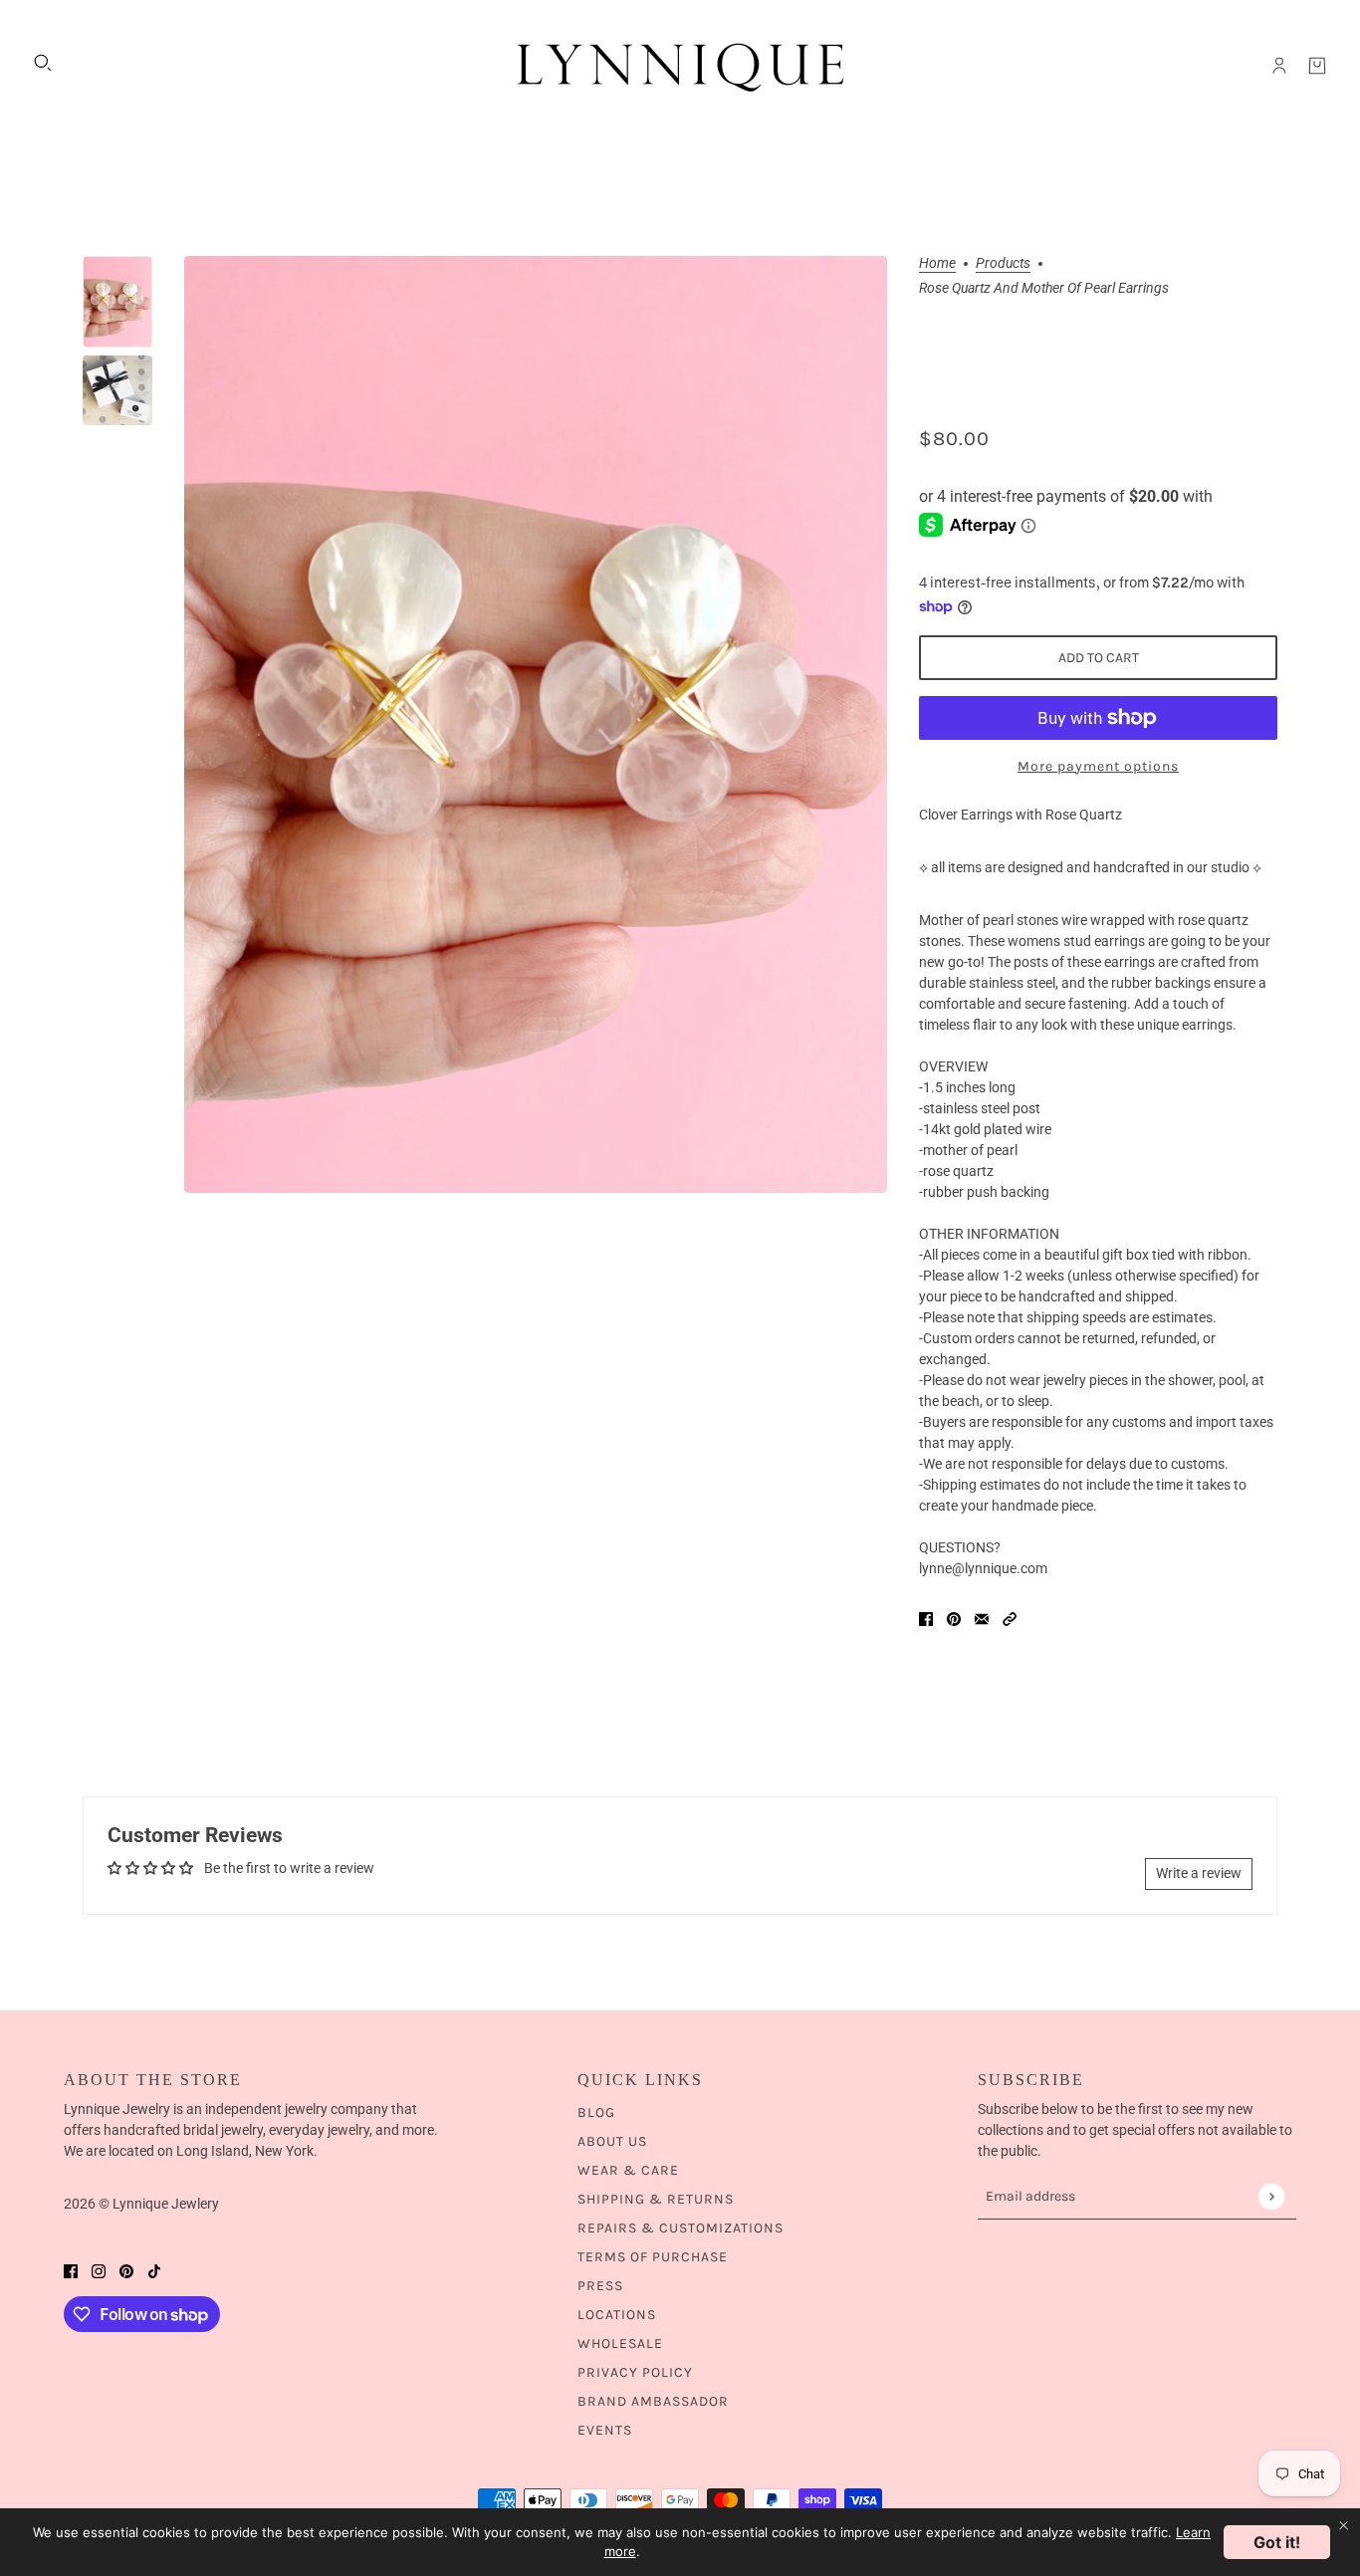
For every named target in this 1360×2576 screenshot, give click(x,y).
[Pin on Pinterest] (954, 1619)
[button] (1010, 1619)
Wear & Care (628, 2170)
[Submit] (1271, 2196)
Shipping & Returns (656, 2199)
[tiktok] (154, 2270)
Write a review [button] (1199, 1873)
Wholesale (620, 2343)
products (1003, 263)
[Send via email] (982, 1619)
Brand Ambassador (653, 2401)
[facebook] (71, 2270)
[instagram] (99, 2270)
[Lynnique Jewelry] (680, 66)
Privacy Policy (635, 2372)
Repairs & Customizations (680, 2228)
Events (605, 2430)
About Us (612, 2141)
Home (937, 263)
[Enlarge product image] (536, 724)
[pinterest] (126, 2270)
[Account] (1279, 66)
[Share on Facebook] (926, 1619)
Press (600, 2286)
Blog (596, 2112)
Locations (617, 2315)
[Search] (43, 63)
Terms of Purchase (653, 2257)
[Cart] (1317, 66)
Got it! (1277, 2542)
